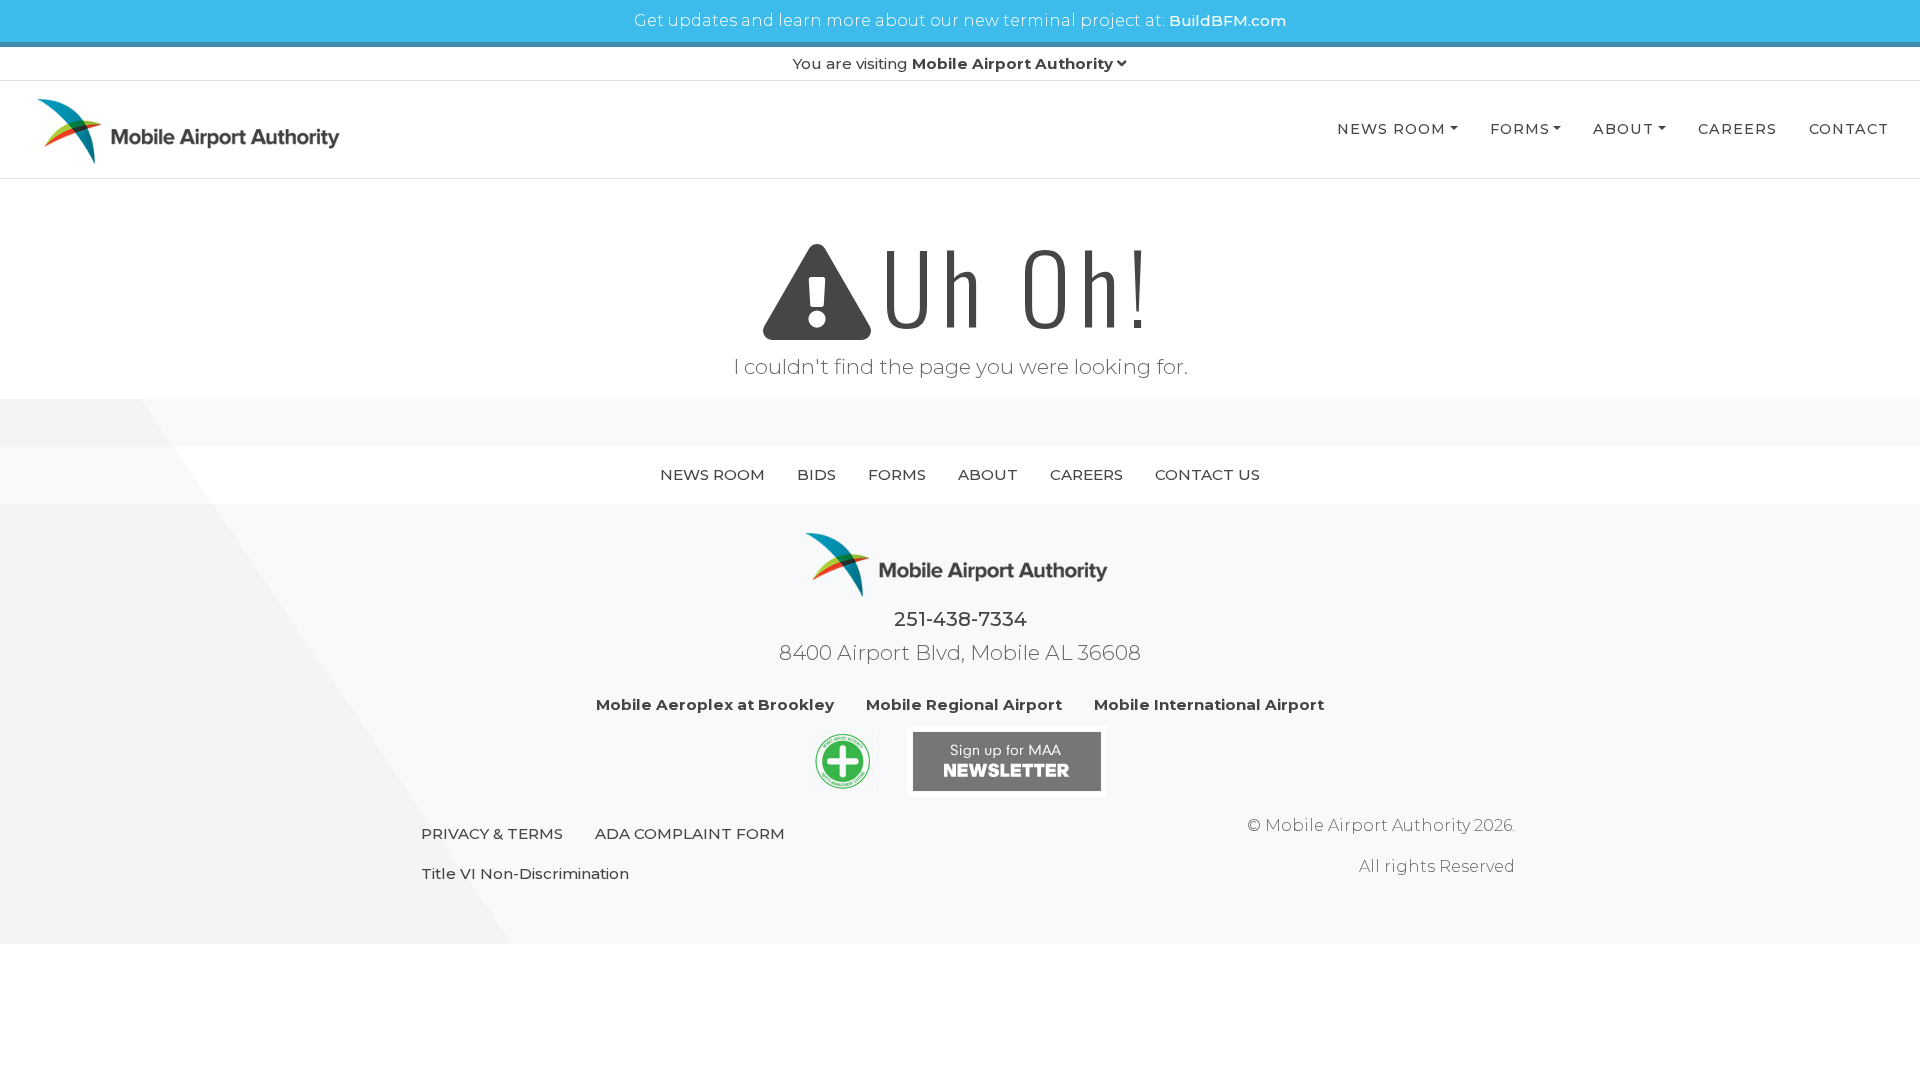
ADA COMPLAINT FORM (690, 833)
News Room (1391, 129)
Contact (1849, 129)
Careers (1737, 129)
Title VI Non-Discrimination (525, 873)
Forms (1520, 129)
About (1623, 129)
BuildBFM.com (1227, 20)
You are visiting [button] (953, 63)
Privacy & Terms (492, 833)
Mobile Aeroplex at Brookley (715, 704)
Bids (816, 474)
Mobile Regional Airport (964, 704)
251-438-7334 (960, 619)
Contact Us (1207, 474)
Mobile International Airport (1209, 704)
